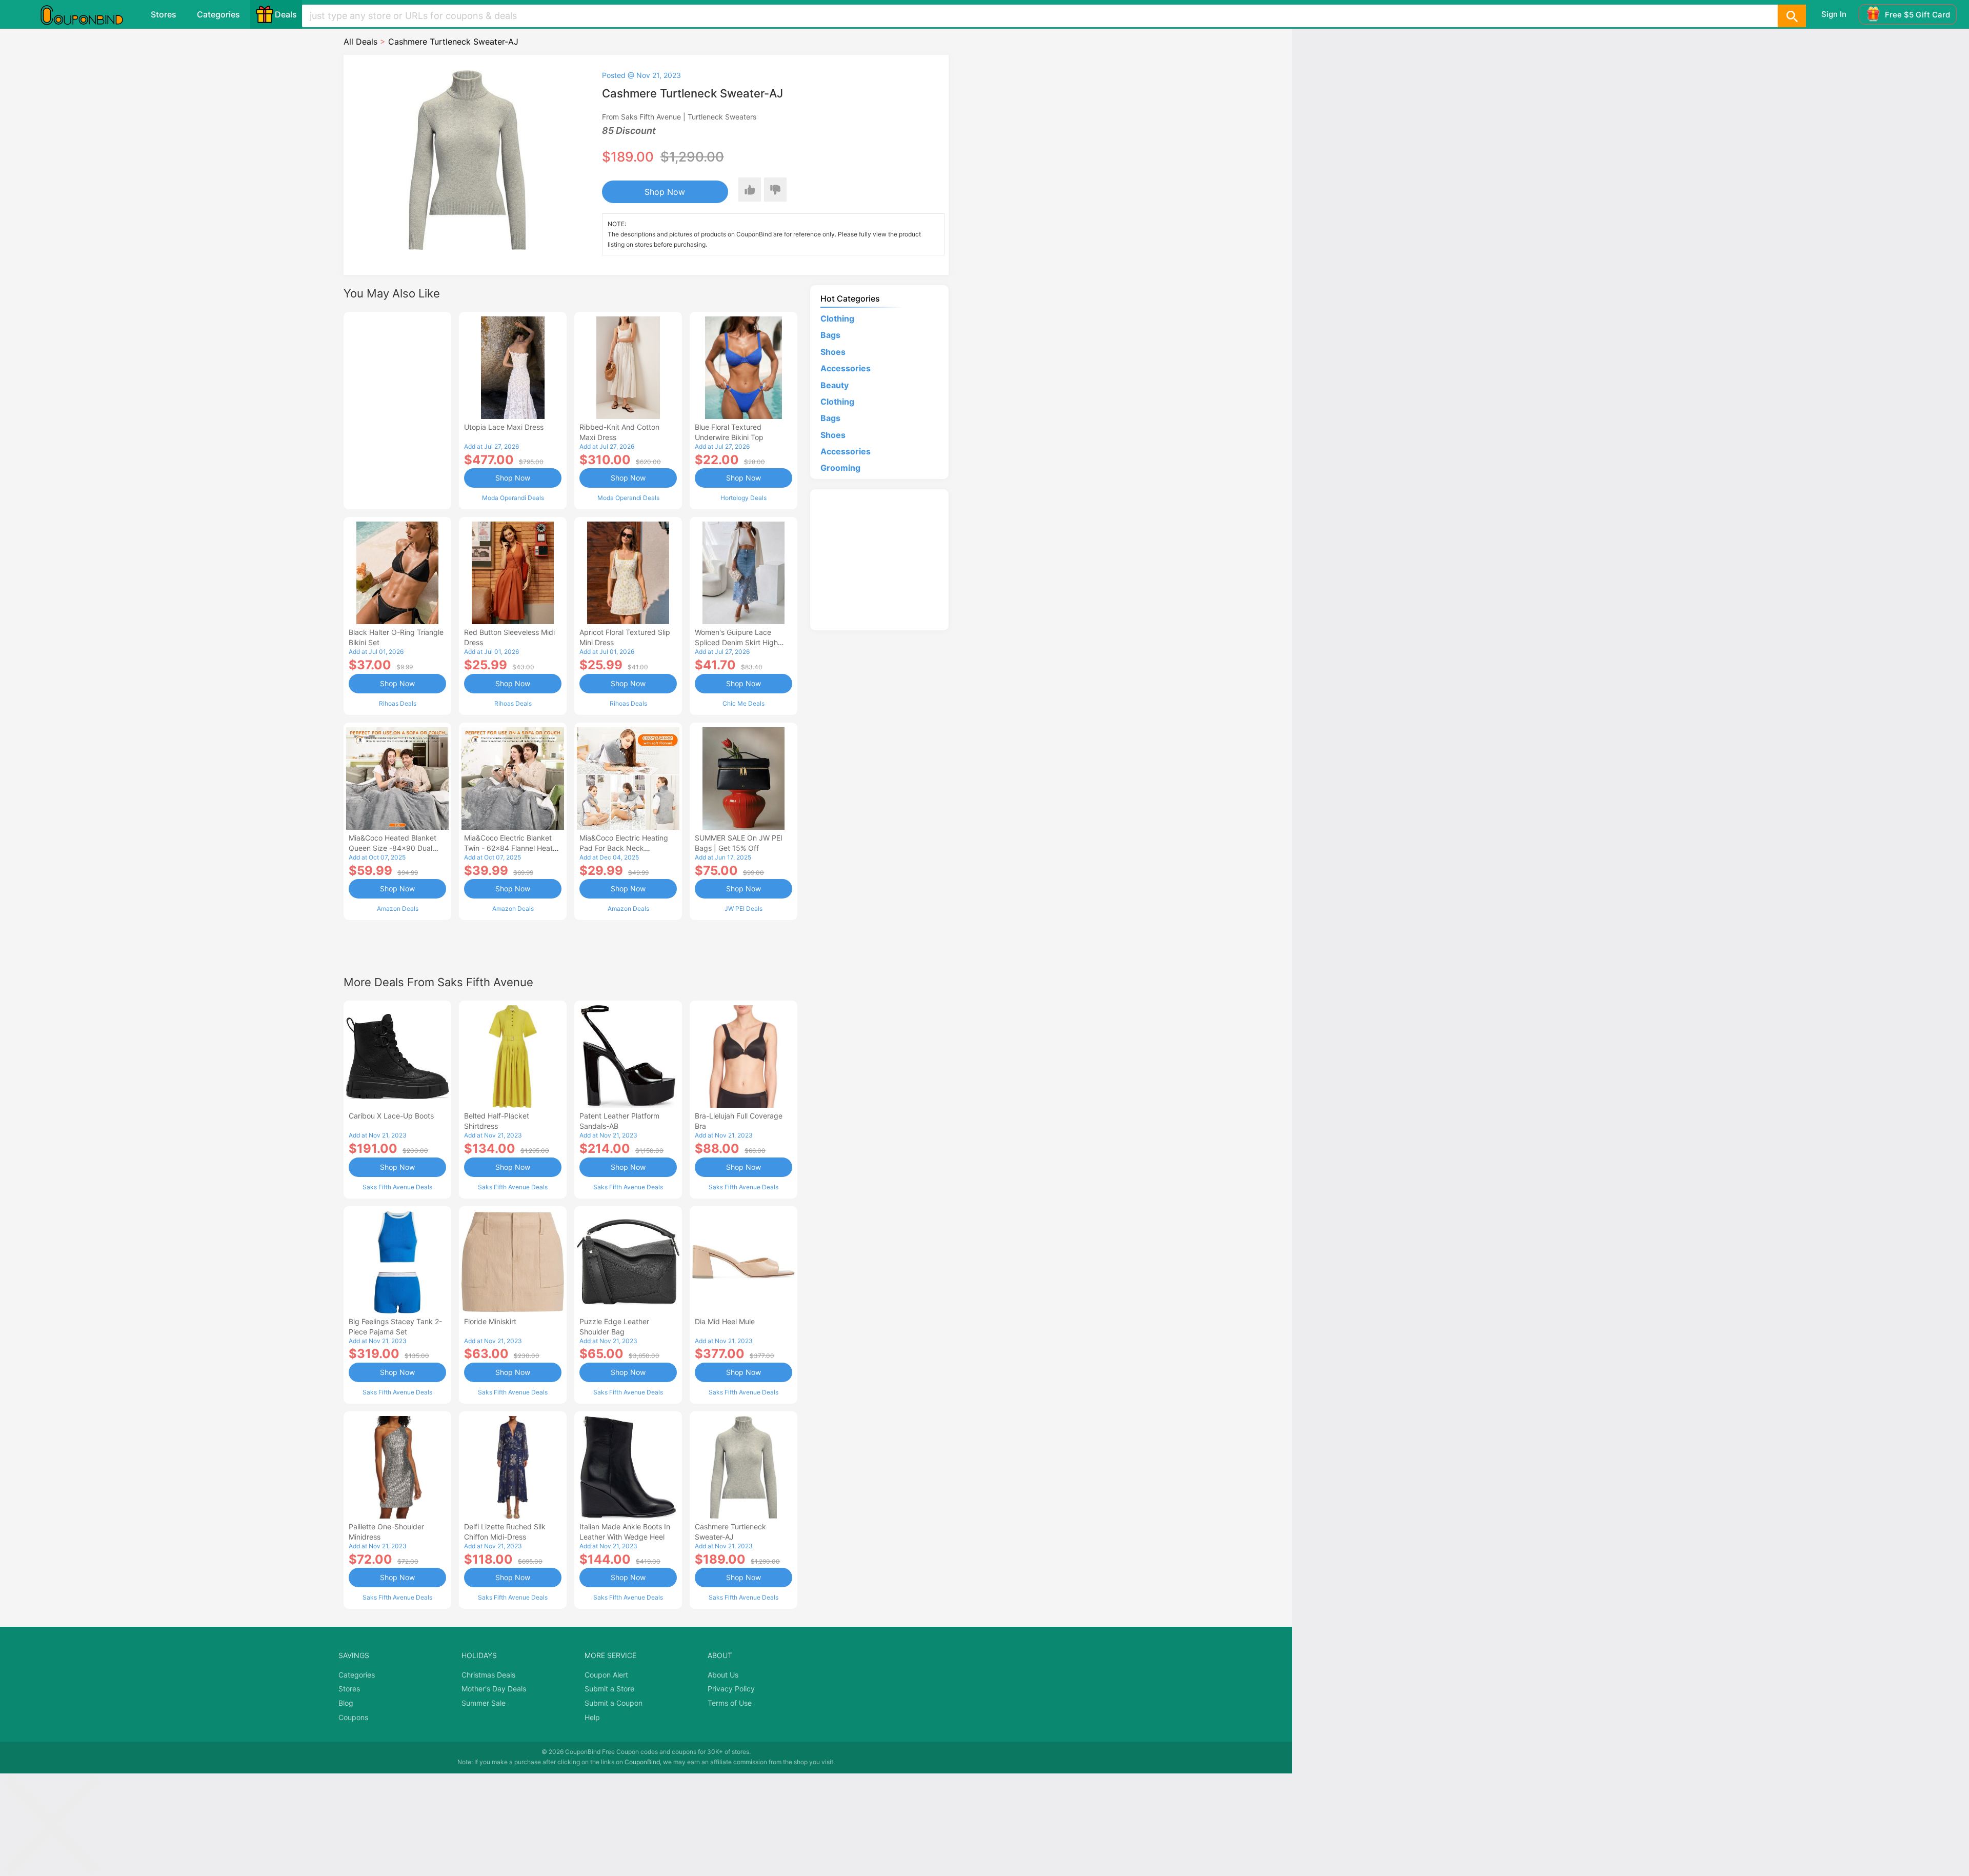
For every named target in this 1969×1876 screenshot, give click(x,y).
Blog (346, 1703)
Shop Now (665, 192)
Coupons (353, 1717)
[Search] (1792, 16)
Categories (218, 14)
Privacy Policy (731, 1689)
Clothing (837, 318)
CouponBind (642, 1762)
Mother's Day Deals (494, 1689)
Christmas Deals (488, 1675)
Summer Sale (484, 1703)
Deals (286, 14)
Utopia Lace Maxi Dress (504, 427)
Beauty (835, 385)
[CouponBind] (89, 14)
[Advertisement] (397, 409)
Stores (164, 14)
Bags (830, 335)
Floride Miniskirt (490, 1321)
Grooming (840, 468)
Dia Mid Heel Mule (725, 1321)
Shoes (833, 352)
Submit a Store (609, 1689)
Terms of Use (730, 1703)
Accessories (846, 368)
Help (592, 1717)
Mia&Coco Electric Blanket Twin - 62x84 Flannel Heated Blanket (513, 848)
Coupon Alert (606, 1675)
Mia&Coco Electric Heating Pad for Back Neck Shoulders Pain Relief (624, 848)
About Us (723, 1675)
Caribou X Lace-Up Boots (391, 1116)
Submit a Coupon (614, 1703)
